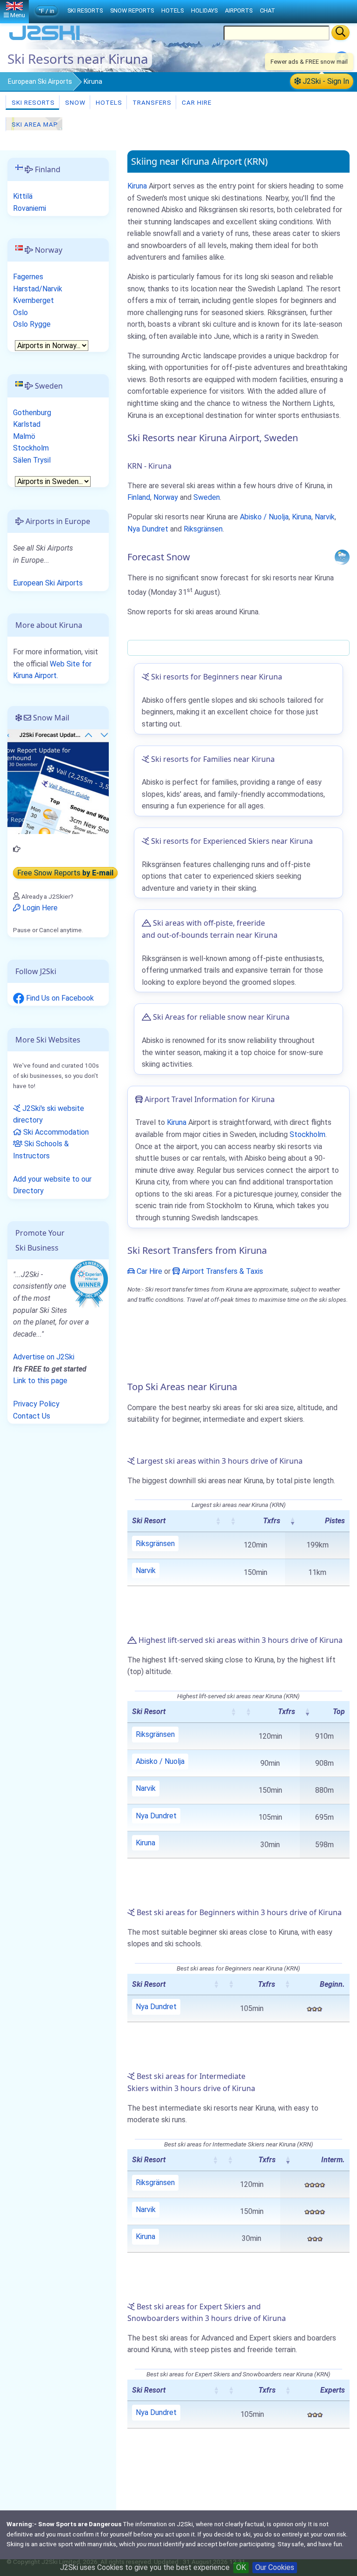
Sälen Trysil (32, 460)
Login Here (39, 908)
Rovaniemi (30, 208)
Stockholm (307, 1134)
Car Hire (196, 102)
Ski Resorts (32, 102)
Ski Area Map (34, 124)
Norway (166, 497)
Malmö (24, 436)
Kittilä (23, 196)
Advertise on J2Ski (44, 1357)
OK (241, 2567)
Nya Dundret (148, 529)
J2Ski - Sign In (325, 81)
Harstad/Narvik (38, 289)
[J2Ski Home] (45, 39)
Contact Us (32, 1416)
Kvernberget (33, 300)
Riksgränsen (203, 529)
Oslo (20, 313)
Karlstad (27, 424)
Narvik (325, 517)
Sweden (207, 497)
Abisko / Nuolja (264, 517)
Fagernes (28, 277)
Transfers (151, 102)
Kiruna (137, 186)
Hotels (108, 102)
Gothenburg (32, 413)
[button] (218, 1521)
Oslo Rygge (32, 324)
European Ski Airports (40, 81)
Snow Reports (132, 10)
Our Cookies (275, 2567)
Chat (268, 10)
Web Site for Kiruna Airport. (52, 670)
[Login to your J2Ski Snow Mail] (58, 781)
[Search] (340, 33)
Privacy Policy (36, 1404)
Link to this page (40, 1381)
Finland (139, 497)
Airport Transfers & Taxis (221, 1271)
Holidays (204, 10)
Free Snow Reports (65, 873)
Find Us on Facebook (59, 998)
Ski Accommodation (55, 1132)
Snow (74, 102)
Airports (239, 10)
